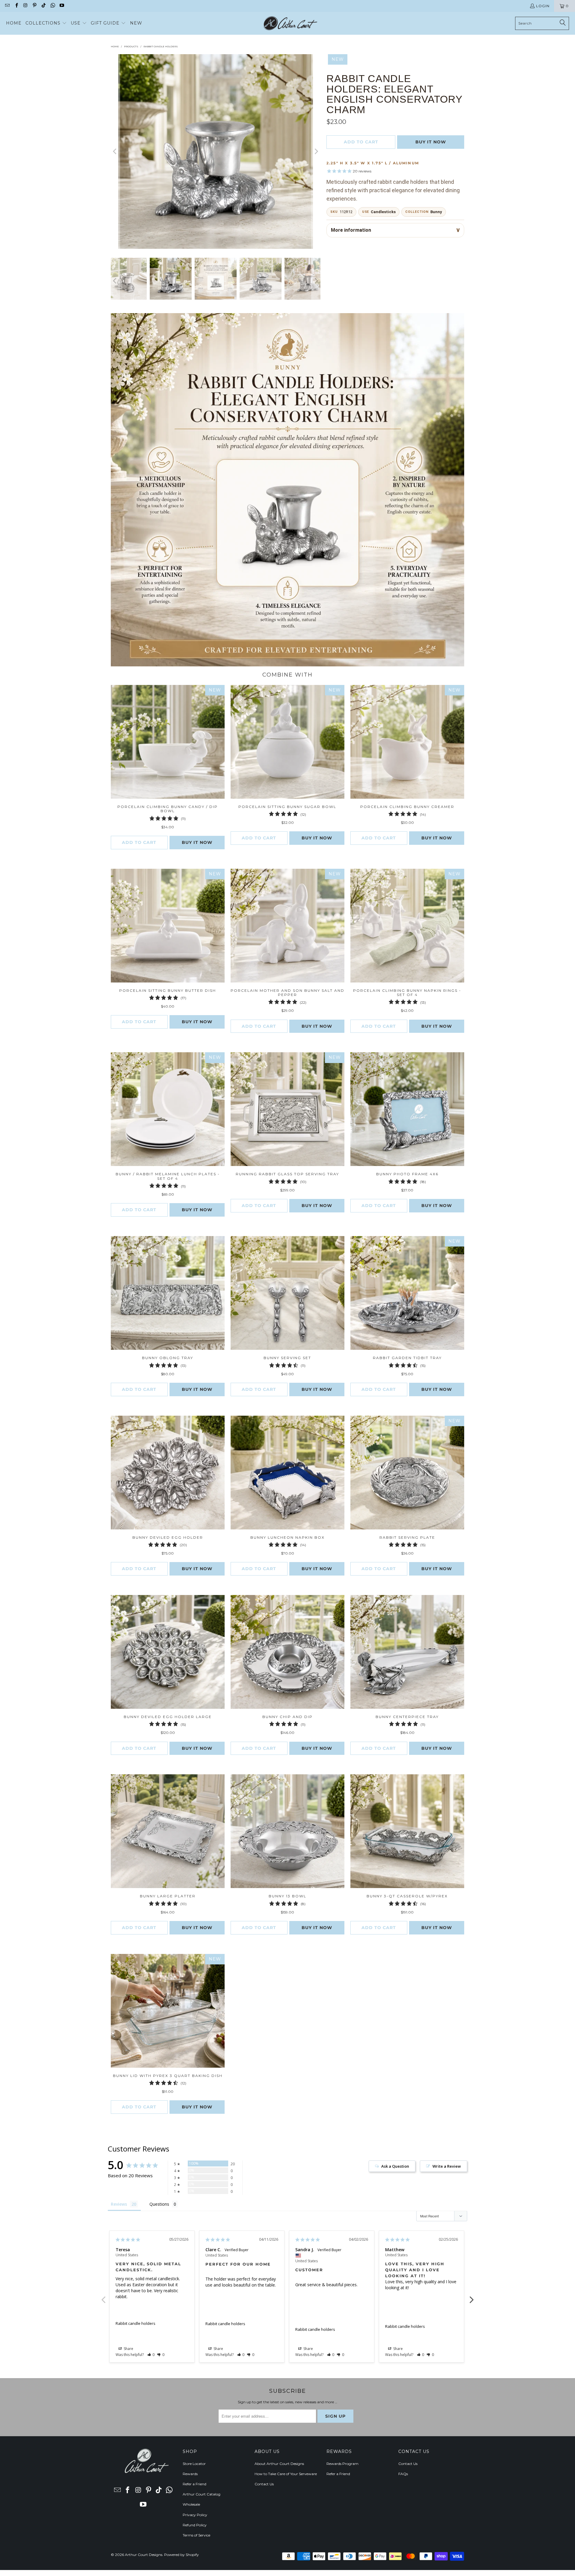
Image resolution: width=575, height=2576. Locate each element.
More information (351, 230)
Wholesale (191, 2504)
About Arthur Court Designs (279, 2464)
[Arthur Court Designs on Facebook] (16, 6)
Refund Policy (195, 2525)
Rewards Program (342, 2464)
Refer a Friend (195, 2484)
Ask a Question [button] (395, 2166)
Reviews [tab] (119, 2204)
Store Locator (194, 2464)
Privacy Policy (195, 2515)
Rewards (190, 2474)
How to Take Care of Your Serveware (286, 2474)
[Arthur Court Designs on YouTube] (62, 6)
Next (472, 2296)
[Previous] (115, 151)
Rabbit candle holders (136, 2323)
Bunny (436, 212)
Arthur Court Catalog (202, 2494)
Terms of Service (196, 2535)
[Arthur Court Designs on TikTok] (43, 6)
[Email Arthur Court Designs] (7, 6)
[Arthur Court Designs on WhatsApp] (52, 6)
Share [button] (128, 2349)
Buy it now (431, 142)
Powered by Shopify (181, 2555)
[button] (46, 23)
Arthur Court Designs (144, 2555)
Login (543, 6)
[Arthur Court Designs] (290, 23)
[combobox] (542, 23)
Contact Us (264, 2484)
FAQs (403, 2474)
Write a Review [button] (447, 2166)
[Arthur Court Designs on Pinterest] (34, 6)
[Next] (316, 151)
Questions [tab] (159, 2204)
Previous (103, 2296)
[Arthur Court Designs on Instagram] (25, 6)
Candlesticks (383, 212)
